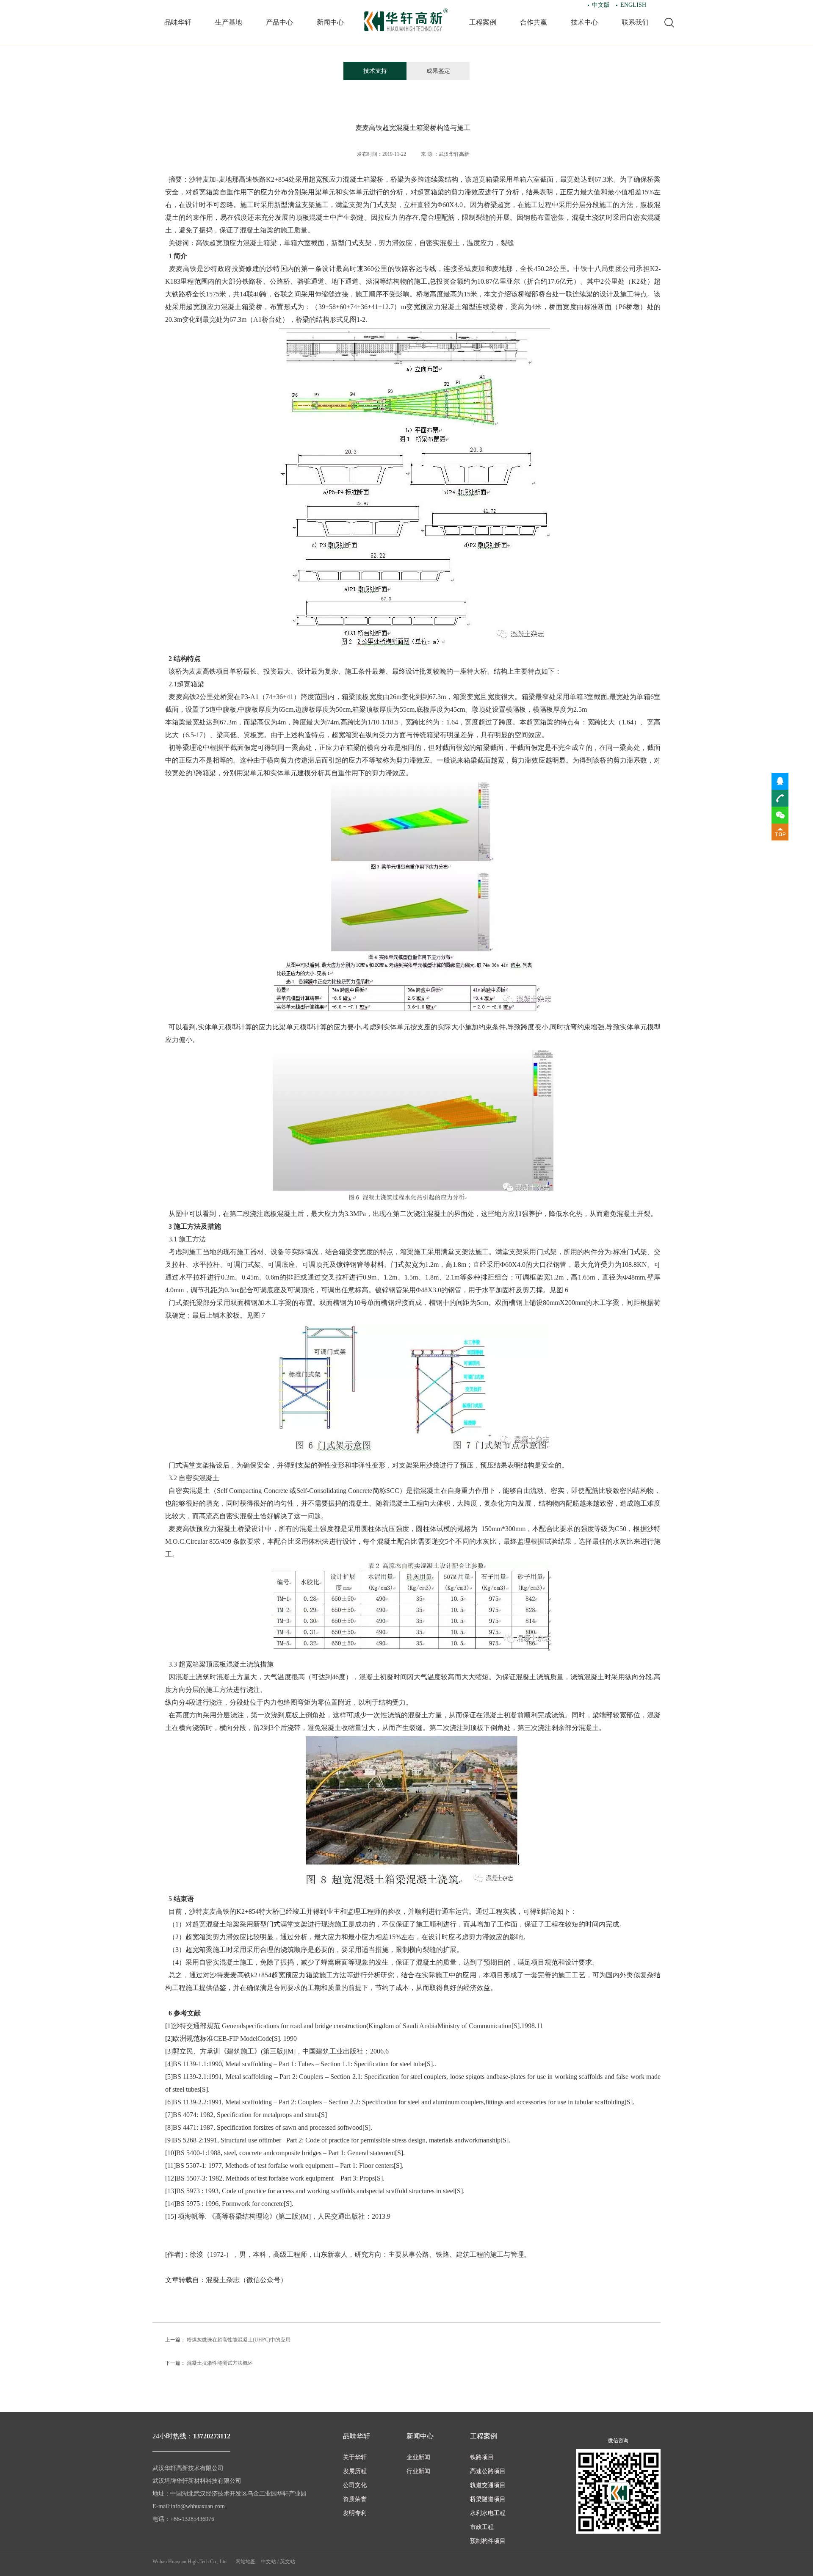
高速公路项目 (488, 2471)
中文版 (601, 5)
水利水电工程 (488, 2513)
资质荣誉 (355, 2499)
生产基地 (229, 22)
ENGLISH (633, 5)
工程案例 (483, 22)
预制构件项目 (488, 2541)
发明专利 (355, 2513)
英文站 (288, 2562)
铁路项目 (482, 2457)
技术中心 (584, 22)
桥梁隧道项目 (488, 2499)
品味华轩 (178, 22)
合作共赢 (534, 22)
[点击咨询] (780, 781)
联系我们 (635, 22)
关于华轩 (355, 2457)
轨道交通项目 (488, 2485)
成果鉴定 (438, 71)
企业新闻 (418, 2457)
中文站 (268, 2562)
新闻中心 (330, 22)
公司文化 (355, 2485)
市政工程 (482, 2527)
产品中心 (279, 22)
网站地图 (246, 2562)
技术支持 (375, 71)
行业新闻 (418, 2471)
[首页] (406, 20)
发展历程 (355, 2471)
